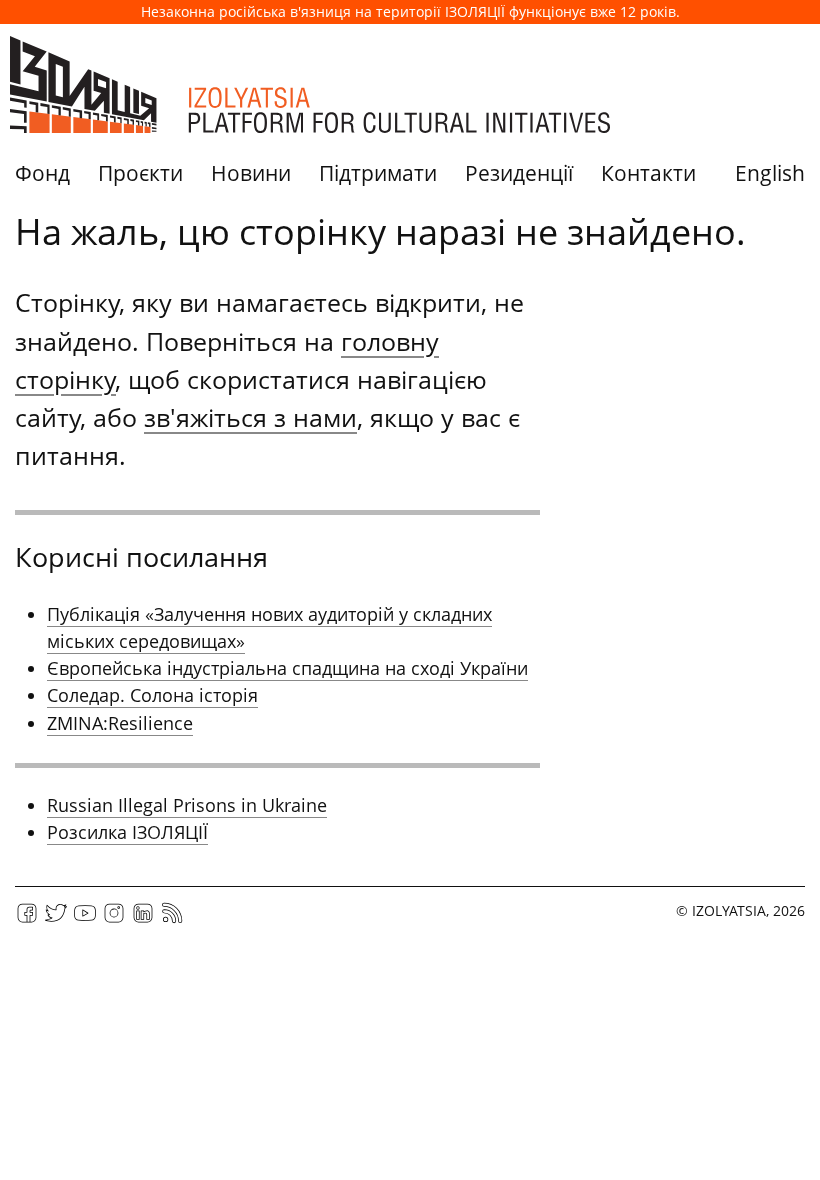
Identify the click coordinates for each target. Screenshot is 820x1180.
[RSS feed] (172, 919)
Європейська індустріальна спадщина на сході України (287, 668)
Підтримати (378, 173)
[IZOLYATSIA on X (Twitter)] (56, 919)
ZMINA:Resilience (120, 723)
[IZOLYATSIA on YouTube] (85, 919)
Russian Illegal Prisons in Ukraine (187, 805)
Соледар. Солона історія (152, 695)
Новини (251, 173)
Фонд (42, 173)
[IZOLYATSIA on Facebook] (27, 919)
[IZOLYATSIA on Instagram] (114, 919)
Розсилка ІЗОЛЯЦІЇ (127, 832)
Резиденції (519, 173)
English (770, 173)
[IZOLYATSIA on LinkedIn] (143, 919)
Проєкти (140, 173)
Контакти (648, 173)
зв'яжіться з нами (250, 417)
